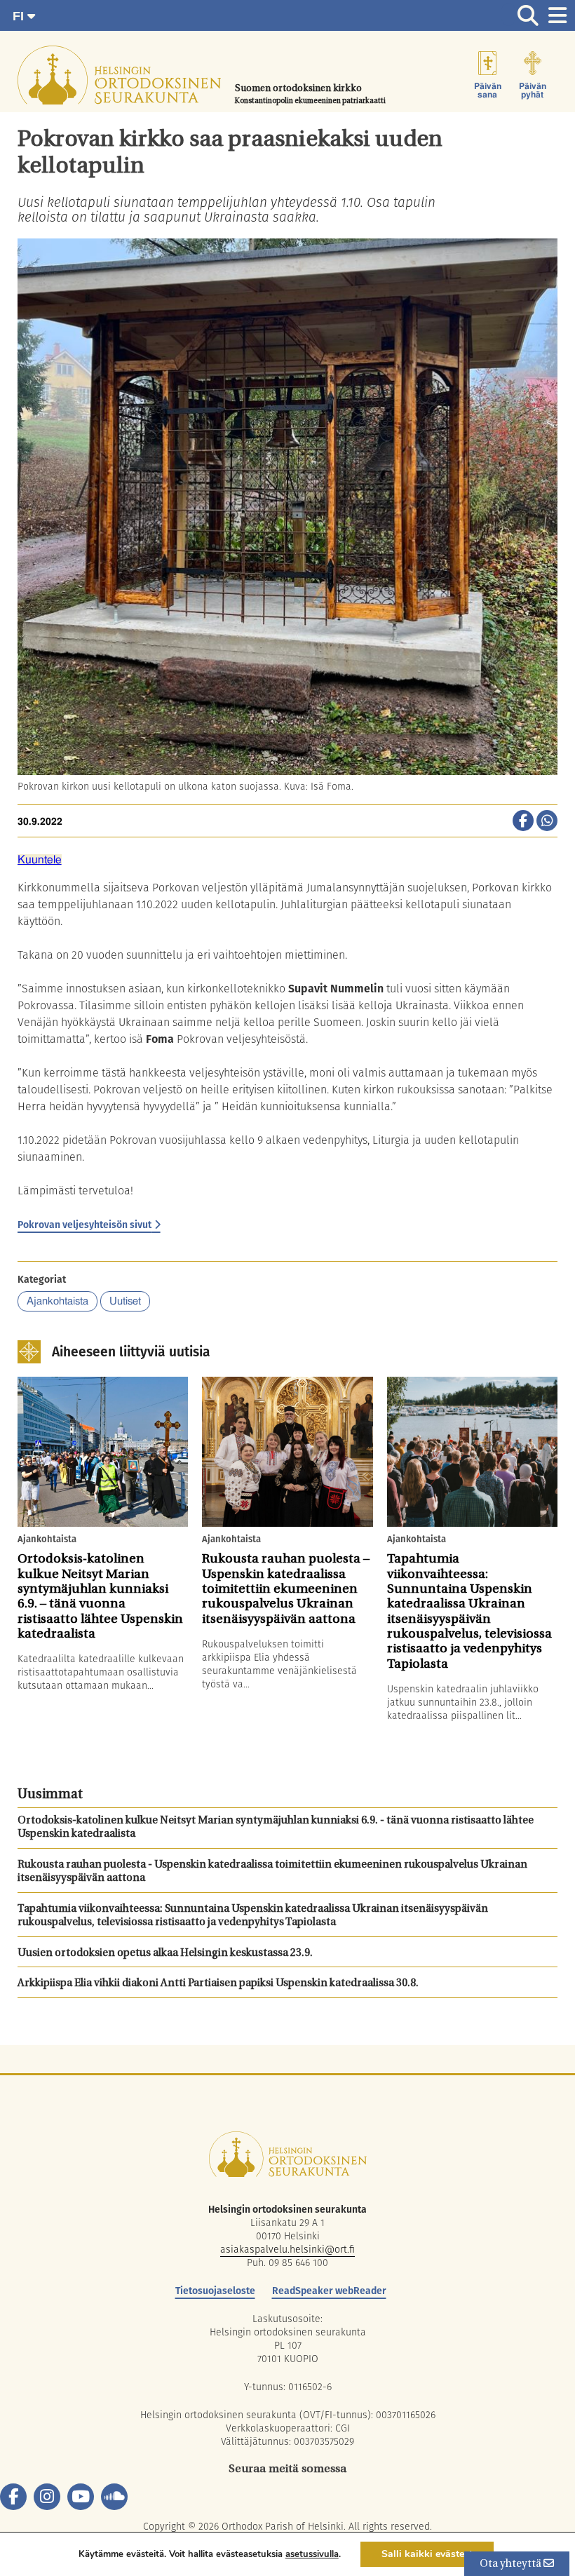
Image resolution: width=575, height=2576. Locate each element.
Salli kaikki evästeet (427, 2554)
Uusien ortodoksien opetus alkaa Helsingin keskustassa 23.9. (165, 1954)
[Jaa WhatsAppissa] (547, 822)
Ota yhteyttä (512, 2564)
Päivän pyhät (533, 90)
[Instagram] (47, 2497)
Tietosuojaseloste (215, 2291)
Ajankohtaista (57, 1301)
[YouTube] (81, 2497)
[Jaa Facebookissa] (523, 822)
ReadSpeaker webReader (329, 2291)
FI (20, 16)
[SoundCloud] (114, 2497)
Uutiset (125, 1301)
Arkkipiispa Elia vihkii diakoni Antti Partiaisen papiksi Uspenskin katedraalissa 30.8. (218, 1984)
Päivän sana (488, 90)
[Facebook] (13, 2497)
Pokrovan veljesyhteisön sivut (84, 1225)
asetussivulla (312, 2554)
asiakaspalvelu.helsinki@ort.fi (287, 2249)
